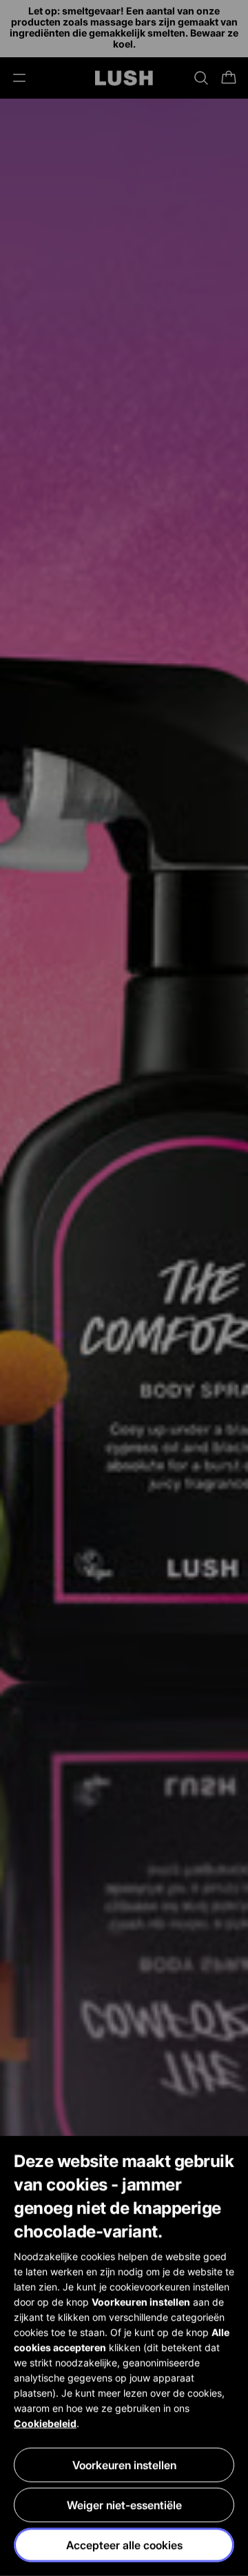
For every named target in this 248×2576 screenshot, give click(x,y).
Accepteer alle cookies (124, 2545)
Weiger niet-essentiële (124, 2505)
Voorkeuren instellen (124, 2465)
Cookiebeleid (45, 2423)
